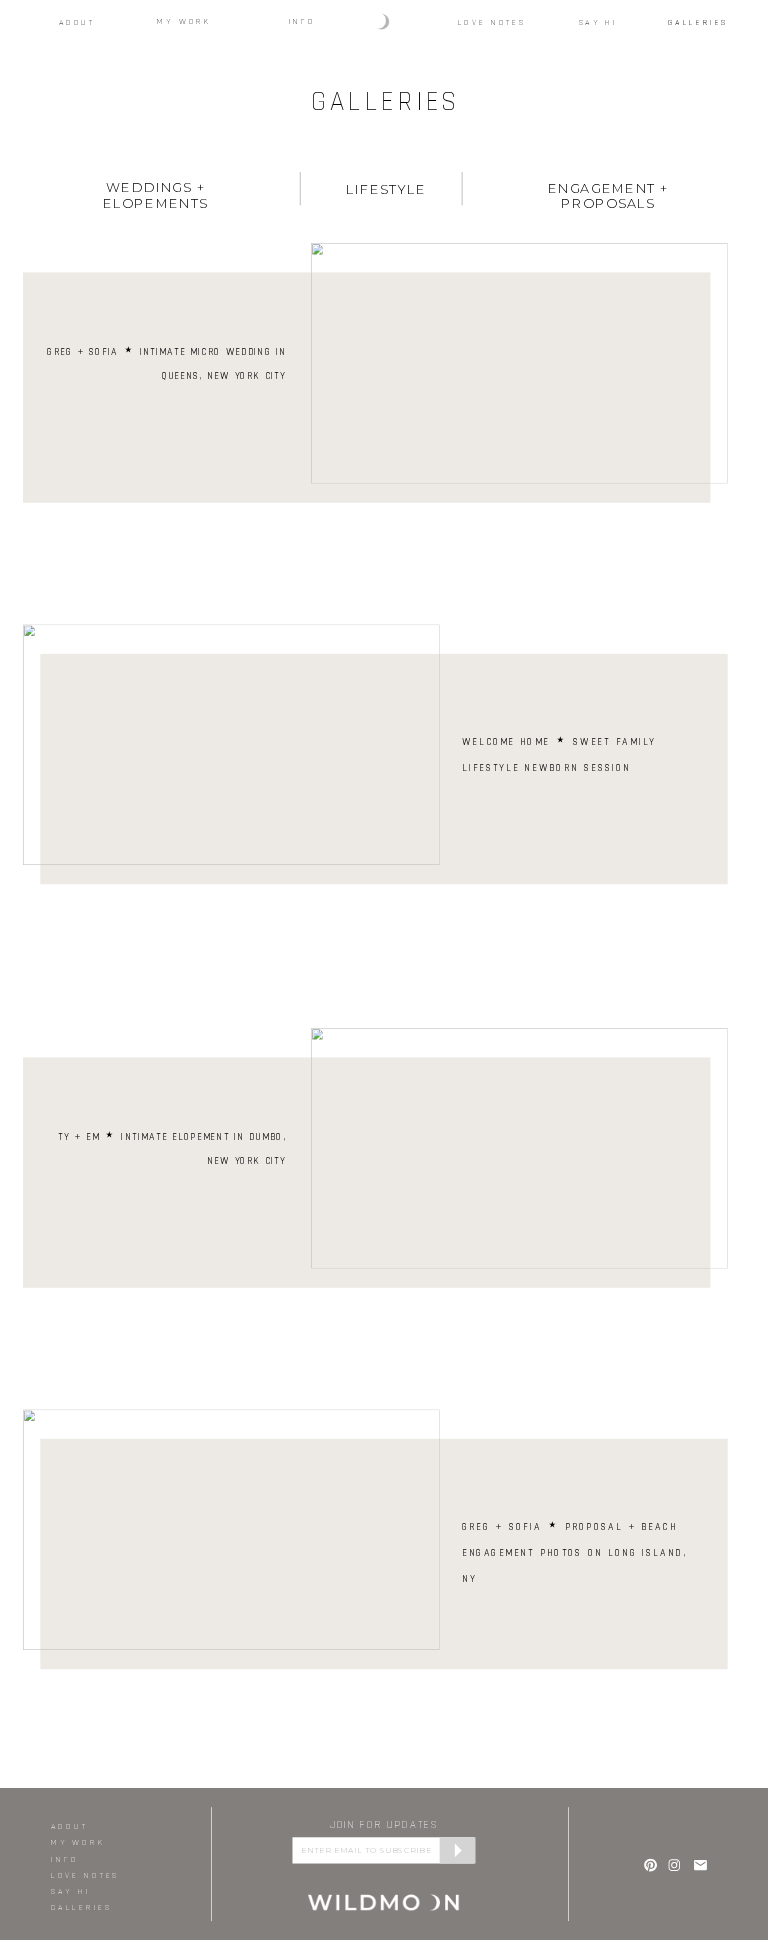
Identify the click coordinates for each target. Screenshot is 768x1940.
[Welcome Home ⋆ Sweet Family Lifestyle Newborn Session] (231, 744)
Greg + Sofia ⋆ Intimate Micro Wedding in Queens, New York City (166, 363)
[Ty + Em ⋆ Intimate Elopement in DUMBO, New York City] (519, 1148)
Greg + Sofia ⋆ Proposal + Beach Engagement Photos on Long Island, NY (574, 1552)
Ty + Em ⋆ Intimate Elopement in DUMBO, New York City (172, 1148)
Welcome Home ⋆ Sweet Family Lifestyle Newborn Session (559, 753)
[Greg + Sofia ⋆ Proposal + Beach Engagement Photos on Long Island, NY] (231, 1529)
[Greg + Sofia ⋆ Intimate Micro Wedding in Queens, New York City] (519, 363)
